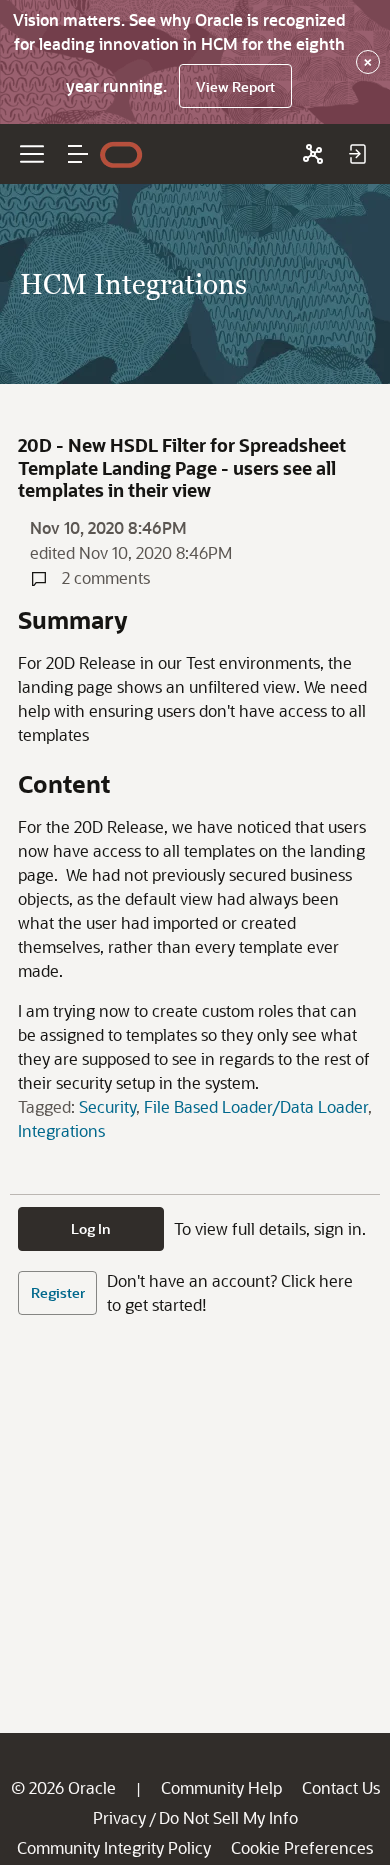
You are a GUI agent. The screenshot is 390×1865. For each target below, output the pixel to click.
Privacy (119, 1817)
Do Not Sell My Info (228, 1817)
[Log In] (357, 154)
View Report (235, 86)
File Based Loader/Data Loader (256, 1106)
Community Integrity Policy (114, 1847)
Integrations (61, 1130)
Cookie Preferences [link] (302, 1847)
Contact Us (341, 1787)
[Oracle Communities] (313, 154)
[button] (78, 154)
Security (107, 1106)
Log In (91, 1228)
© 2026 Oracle (63, 1787)
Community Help (221, 1787)
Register (58, 1292)
